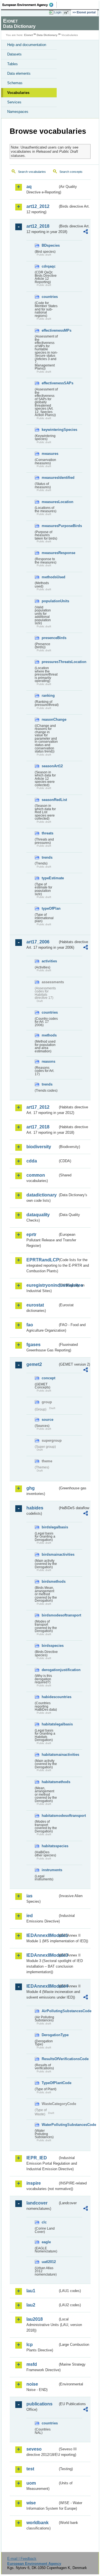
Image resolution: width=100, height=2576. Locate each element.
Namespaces (18, 112)
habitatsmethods (50, 1782)
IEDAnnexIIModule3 (42, 1955)
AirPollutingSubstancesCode (50, 2011)
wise (31, 2503)
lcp (30, 2345)
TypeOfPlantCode (50, 2083)
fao (30, 1325)
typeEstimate (50, 878)
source (47, 1420)
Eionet (28, 35)
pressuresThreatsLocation (50, 662)
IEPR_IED (37, 2158)
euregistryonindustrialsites (42, 1285)
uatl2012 (49, 2262)
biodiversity (39, 1147)
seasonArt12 (50, 766)
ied (30, 1916)
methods (49, 1035)
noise (32, 2384)
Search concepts (71, 172)
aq (29, 187)
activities (49, 961)
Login (58, 12)
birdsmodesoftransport (50, 1615)
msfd (32, 2364)
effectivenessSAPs (50, 383)
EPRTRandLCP (42, 1260)
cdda (32, 1161)
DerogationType (50, 2035)
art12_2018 (38, 226)
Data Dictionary (47, 35)
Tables (12, 64)
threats (47, 833)
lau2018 (35, 2319)
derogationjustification (50, 1670)
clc (44, 2222)
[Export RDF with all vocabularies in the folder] (86, 232)
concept (48, 1378)
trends (47, 857)
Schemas (15, 83)
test (30, 2469)
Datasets (14, 54)
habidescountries (50, 1697)
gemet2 (34, 1364)
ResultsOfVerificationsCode (50, 2059)
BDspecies (50, 245)
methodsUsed (50, 577)
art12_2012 (38, 206)
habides (35, 1508)
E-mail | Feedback (22, 2559)
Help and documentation (27, 45)
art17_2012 (38, 1107)
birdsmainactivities (50, 1554)
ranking (48, 695)
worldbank (37, 2523)
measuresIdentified (50, 478)
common (36, 1175)
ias (29, 1896)
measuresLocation (50, 502)
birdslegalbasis (50, 1527)
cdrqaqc (49, 266)
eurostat (35, 1305)
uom (31, 2483)
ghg (31, 1488)
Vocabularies (18, 93)
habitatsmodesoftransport (50, 1816)
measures (50, 454)
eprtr (31, 1234)
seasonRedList (50, 800)
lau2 (31, 2305)
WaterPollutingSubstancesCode (50, 2125)
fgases (33, 1345)
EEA (30, 5)
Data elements (19, 73)
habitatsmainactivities (50, 1755)
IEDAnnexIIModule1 (42, 1935)
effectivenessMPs (50, 330)
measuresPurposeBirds (50, 526)
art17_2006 (38, 942)
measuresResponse (50, 553)
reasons (48, 1061)
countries (50, 297)
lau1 (31, 2291)
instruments (50, 1870)
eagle (46, 2242)
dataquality (38, 1215)
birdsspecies (50, 1646)
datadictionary (42, 1195)
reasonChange (50, 719)
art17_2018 (38, 1127)
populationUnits (50, 601)
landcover (37, 2203)
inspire (34, 2183)
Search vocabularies (32, 172)
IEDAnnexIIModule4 (42, 1986)
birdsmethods (50, 1581)
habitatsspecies (50, 1846)
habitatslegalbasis (50, 1724)
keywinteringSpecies (50, 430)
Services (14, 102)
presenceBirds (50, 638)
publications (39, 2404)
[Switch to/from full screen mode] (67, 13)
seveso (34, 2449)
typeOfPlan (50, 908)
